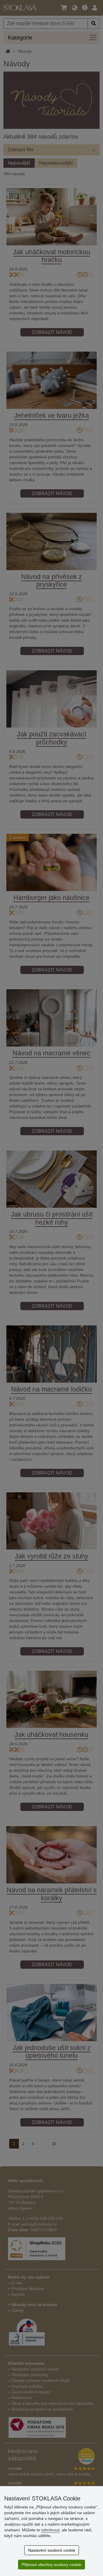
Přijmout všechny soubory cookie (51, 2565)
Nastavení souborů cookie (52, 2550)
